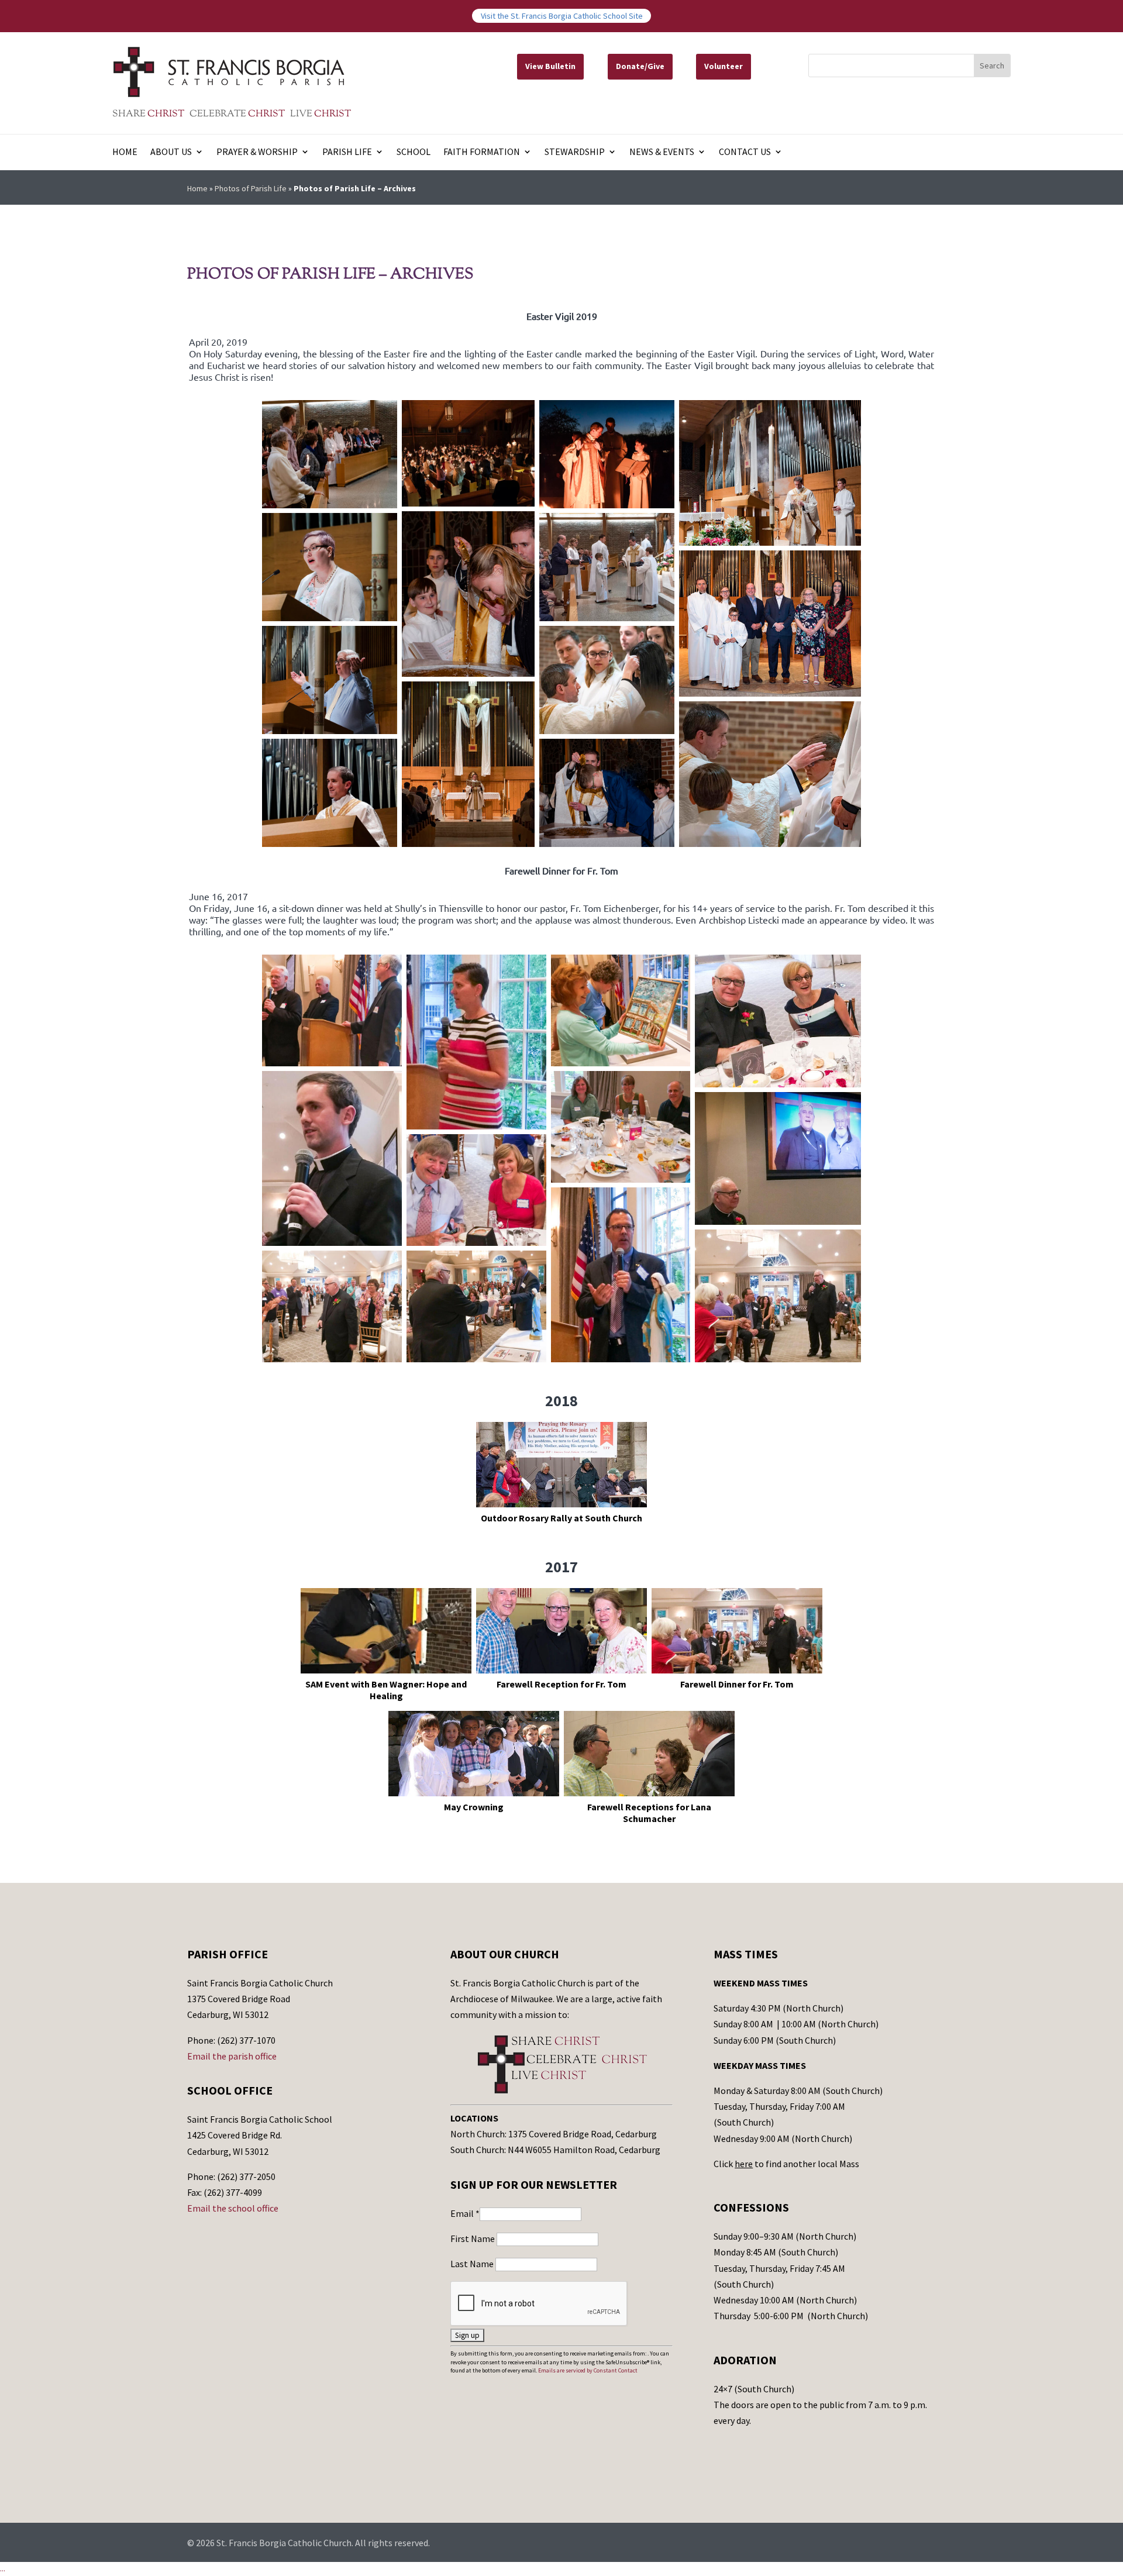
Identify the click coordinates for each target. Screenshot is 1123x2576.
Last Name (473, 2264)
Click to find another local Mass (786, 2164)
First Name (473, 2238)
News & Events (662, 152)
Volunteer (724, 66)
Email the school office (233, 2208)
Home (125, 152)
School (414, 152)
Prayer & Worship (257, 152)
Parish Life (347, 152)
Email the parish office (232, 2056)
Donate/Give (640, 66)
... (3, 2568)
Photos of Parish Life (251, 188)
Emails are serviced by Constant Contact (588, 2370)
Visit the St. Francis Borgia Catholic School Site (562, 16)
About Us (171, 152)
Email (465, 2213)
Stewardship (575, 152)
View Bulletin (550, 66)
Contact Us (745, 152)
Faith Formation (482, 152)
